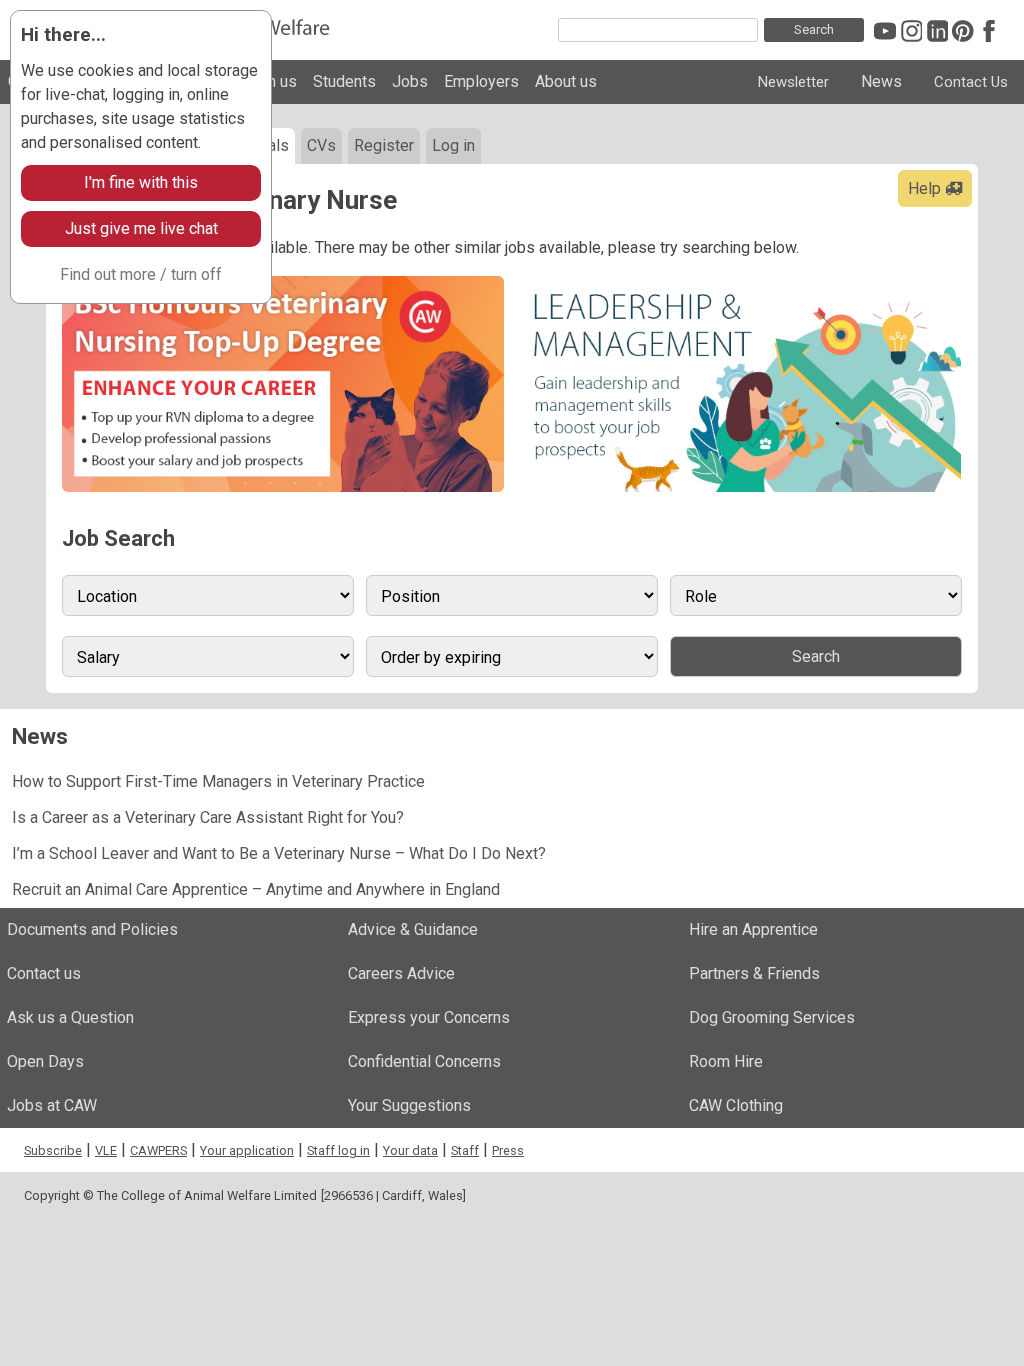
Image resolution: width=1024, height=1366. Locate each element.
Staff (465, 1150)
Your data (410, 1150)
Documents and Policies (92, 929)
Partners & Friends (754, 973)
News (881, 81)
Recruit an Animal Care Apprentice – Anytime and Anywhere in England (256, 889)
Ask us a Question (70, 1017)
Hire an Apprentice (753, 929)
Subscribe (53, 1150)
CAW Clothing (736, 1105)
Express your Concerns (429, 1017)
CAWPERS (158, 1150)
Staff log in (338, 1150)
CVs (321, 145)
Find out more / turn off (141, 274)
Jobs (410, 81)
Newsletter (793, 82)
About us (566, 81)
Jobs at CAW (52, 1105)
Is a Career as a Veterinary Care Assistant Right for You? (208, 817)
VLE (106, 1150)
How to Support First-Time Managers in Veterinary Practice (218, 781)
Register (384, 145)
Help (926, 188)
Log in (453, 145)
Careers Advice (401, 973)
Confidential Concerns (424, 1061)
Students (344, 81)
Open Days (45, 1061)
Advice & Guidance (413, 929)
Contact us (44, 973)
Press (508, 1150)
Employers (481, 81)
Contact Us (971, 82)
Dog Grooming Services (772, 1017)
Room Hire (726, 1061)
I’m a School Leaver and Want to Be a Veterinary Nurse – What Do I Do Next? (279, 853)
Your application (247, 1150)
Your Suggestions (409, 1105)
